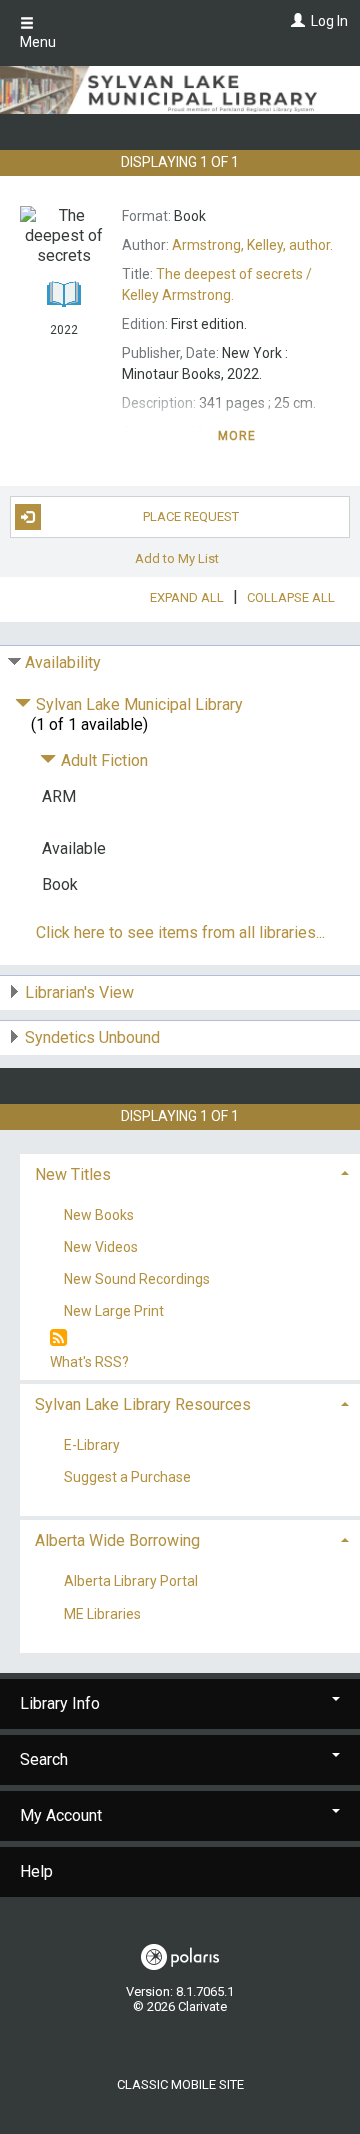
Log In (329, 21)
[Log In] (295, 21)
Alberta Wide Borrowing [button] (117, 1540)
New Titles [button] (73, 1174)
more (237, 436)
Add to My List (177, 558)
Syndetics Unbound (92, 1037)
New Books (99, 1215)
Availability (63, 662)
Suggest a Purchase (127, 1478)
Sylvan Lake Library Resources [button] (143, 1404)
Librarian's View (79, 992)
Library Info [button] (60, 1703)
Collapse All (291, 597)
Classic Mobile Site (180, 2084)
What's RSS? (89, 1362)
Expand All (187, 597)
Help (36, 1871)
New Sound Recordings (137, 1279)
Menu (38, 42)
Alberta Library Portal (131, 1582)
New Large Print (114, 1311)
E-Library (92, 1446)
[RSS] (58, 1338)
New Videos (101, 1247)
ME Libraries (102, 1614)
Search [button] (44, 1759)
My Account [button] (61, 1815)
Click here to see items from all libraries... (180, 932)
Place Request (191, 516)
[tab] (190, 1172)
